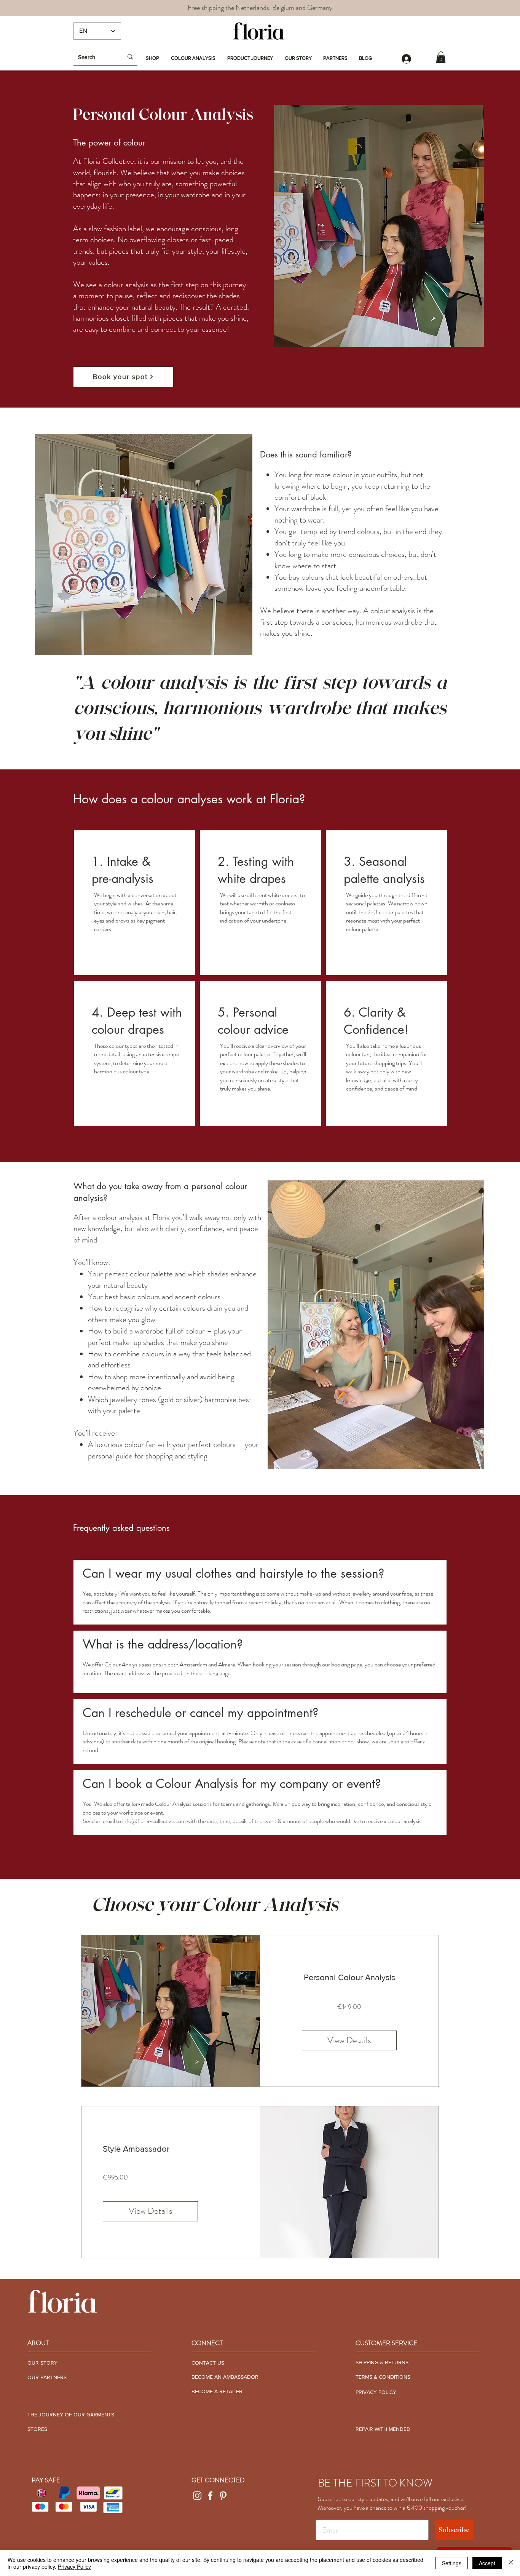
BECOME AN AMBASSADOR (225, 2377)
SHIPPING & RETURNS (382, 2362)
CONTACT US (208, 2363)
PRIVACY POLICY (376, 2392)
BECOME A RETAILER (217, 2391)
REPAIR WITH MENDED (383, 2429)
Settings (452, 2563)
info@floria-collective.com (154, 1821)
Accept (487, 2563)
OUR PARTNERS (47, 2377)
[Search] (130, 57)
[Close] (511, 2563)
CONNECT (207, 2343)
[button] (441, 57)
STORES (37, 2429)
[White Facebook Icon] (210, 2496)
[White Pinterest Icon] (223, 2496)
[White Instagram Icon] (197, 2496)
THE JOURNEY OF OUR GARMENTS (71, 2415)
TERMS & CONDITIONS (383, 2377)
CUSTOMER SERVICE (386, 2343)
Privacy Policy (74, 2566)
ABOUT (38, 2343)
